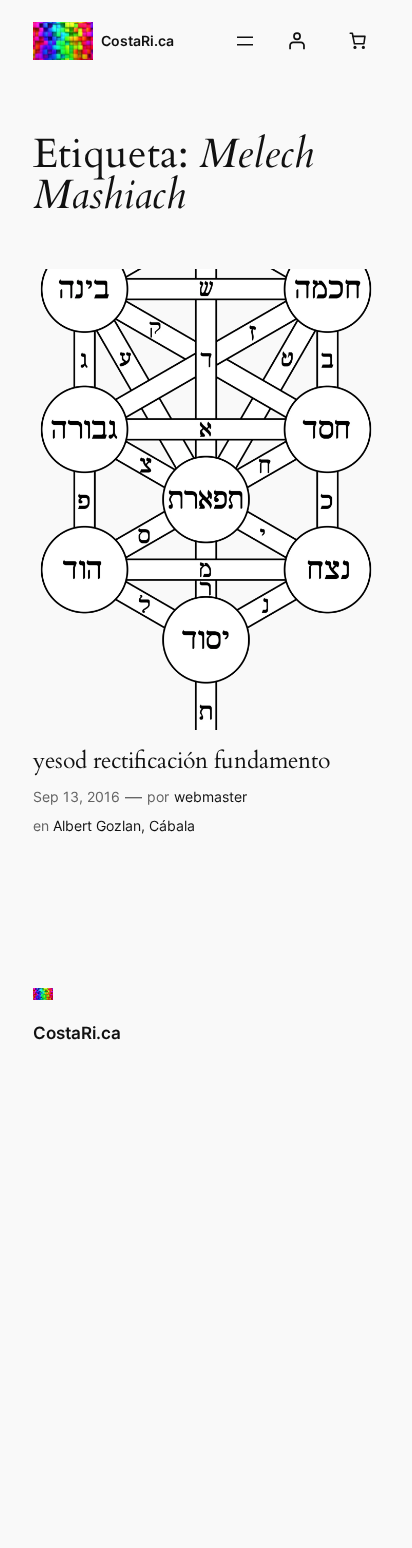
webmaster (210, 796)
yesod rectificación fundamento (181, 761)
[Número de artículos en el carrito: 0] (358, 41)
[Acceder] (297, 41)
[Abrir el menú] (245, 41)
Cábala (172, 825)
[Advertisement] (206, 1290)
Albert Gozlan (97, 825)
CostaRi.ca (137, 40)
